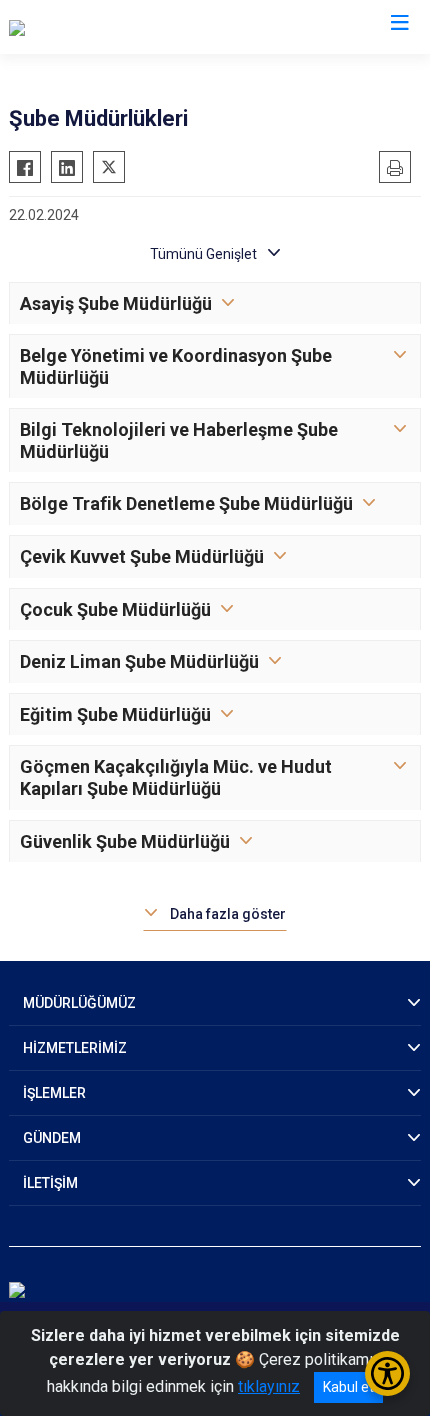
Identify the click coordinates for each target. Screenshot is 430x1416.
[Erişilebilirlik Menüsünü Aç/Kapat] (387, 1373)
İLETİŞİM (50, 1183)
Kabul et (348, 1387)
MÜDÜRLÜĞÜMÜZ (79, 1003)
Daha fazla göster (228, 914)
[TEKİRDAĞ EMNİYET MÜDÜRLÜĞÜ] (130, 27)
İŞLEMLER (54, 1093)
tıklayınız (269, 1386)
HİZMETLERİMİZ (75, 1048)
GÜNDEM (52, 1138)
